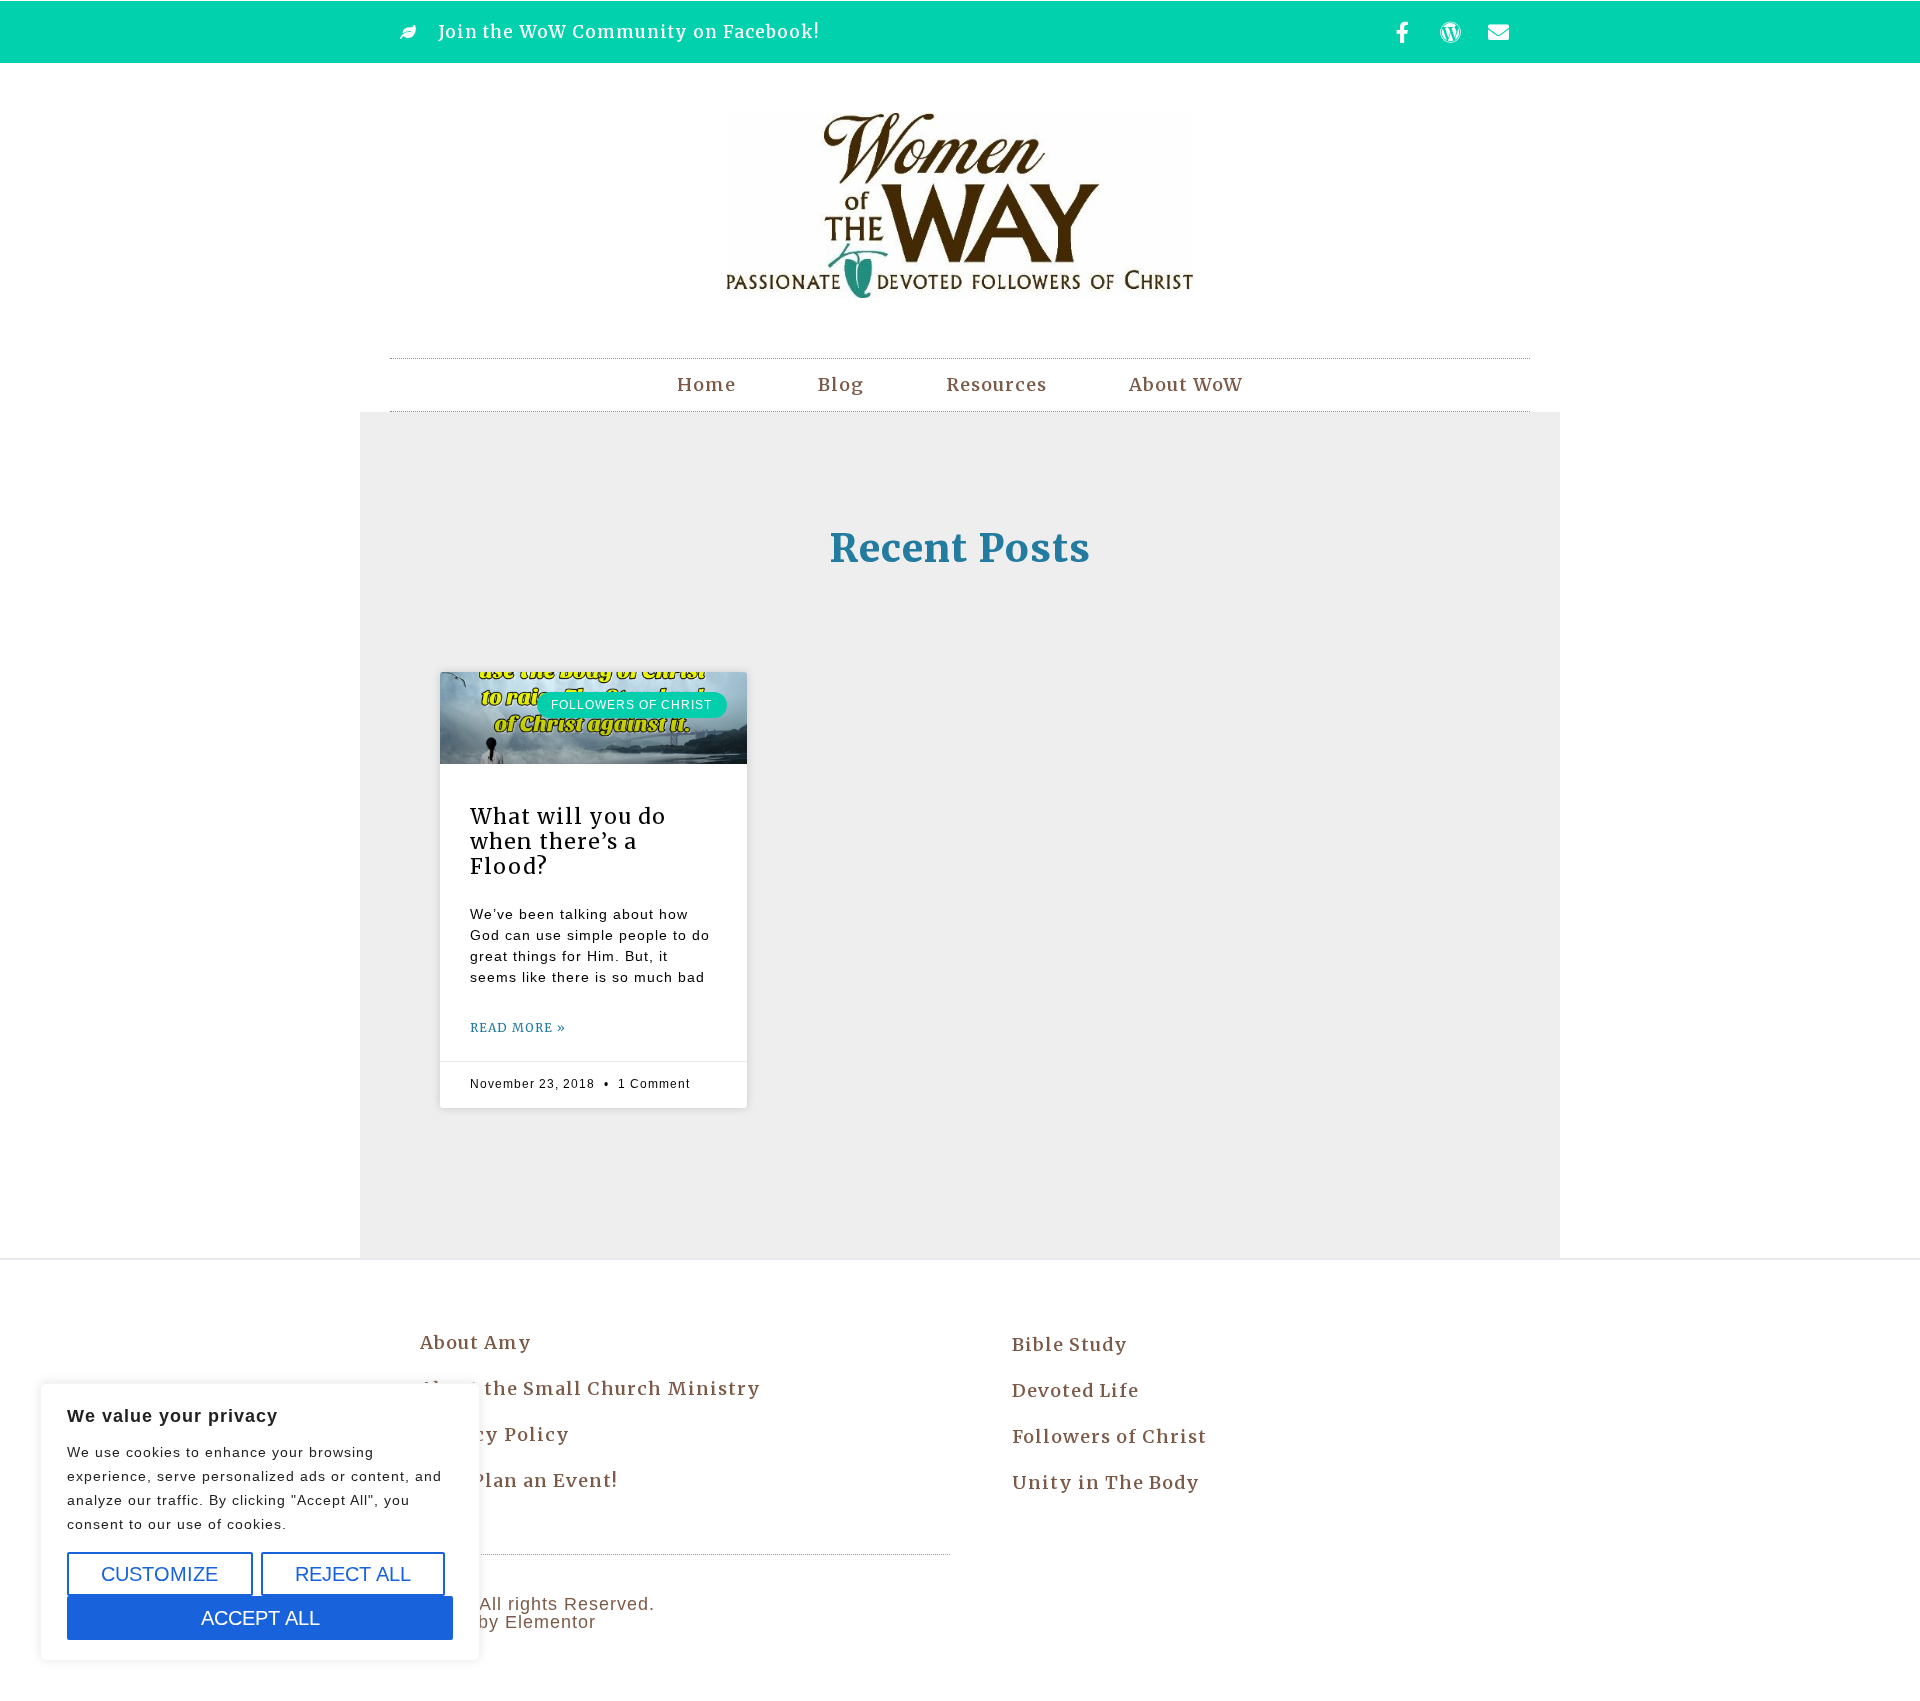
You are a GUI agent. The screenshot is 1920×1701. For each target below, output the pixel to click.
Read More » (518, 1027)
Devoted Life (1075, 1390)
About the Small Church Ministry (590, 1388)
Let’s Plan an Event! (519, 1480)
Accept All (260, 1618)
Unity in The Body (1106, 1482)
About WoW (1186, 384)
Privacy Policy (495, 1434)
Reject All (353, 1574)
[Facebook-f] (1403, 32)
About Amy (476, 1342)
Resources (996, 384)
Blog (841, 384)
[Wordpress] (1451, 32)
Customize (159, 1574)
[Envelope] (1499, 32)
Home (706, 384)
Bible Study (1070, 1344)
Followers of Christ (1109, 1436)
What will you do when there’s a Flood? (568, 841)
